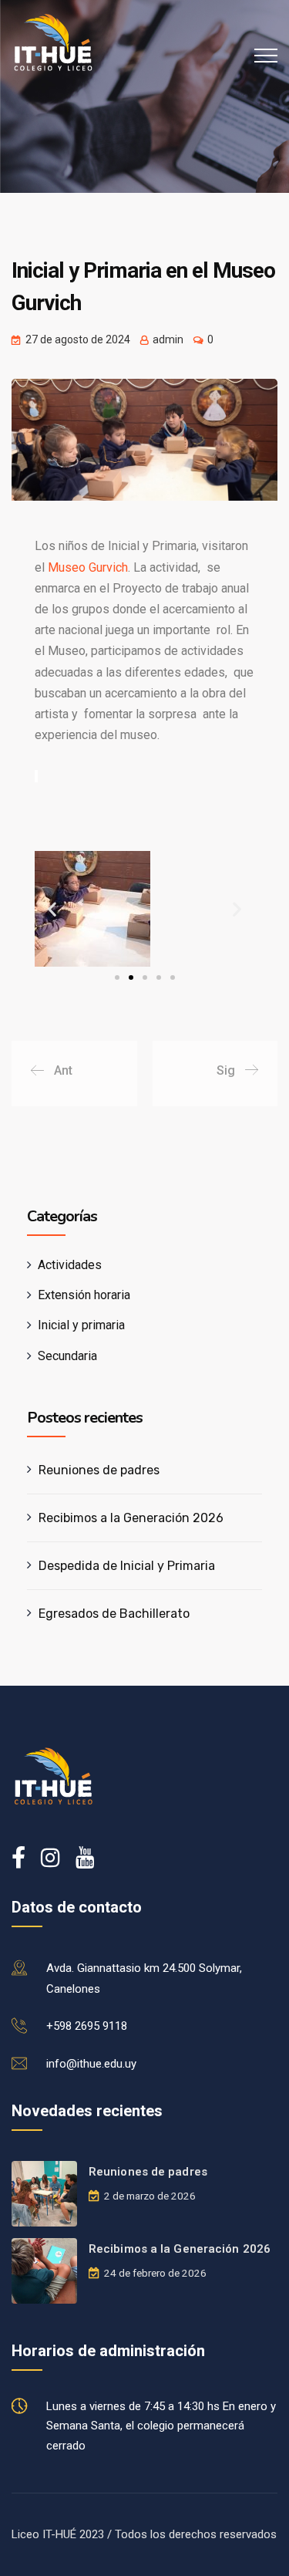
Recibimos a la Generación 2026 (131, 1518)
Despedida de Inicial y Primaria (127, 1566)
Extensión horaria (84, 1295)
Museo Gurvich (88, 567)
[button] (52, 908)
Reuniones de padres (99, 1470)
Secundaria (67, 1356)
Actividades (70, 1265)
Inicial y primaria (81, 1325)
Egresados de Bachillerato (114, 1614)
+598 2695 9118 (87, 2026)
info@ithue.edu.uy (91, 2064)
